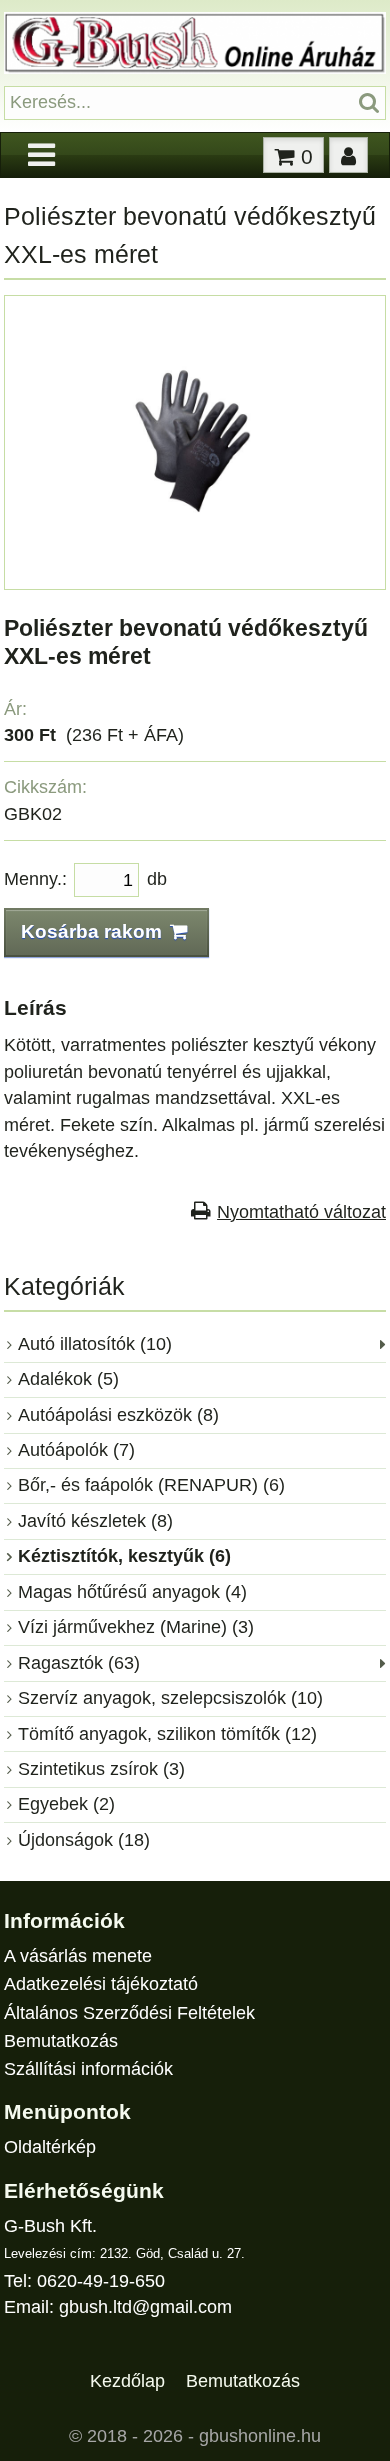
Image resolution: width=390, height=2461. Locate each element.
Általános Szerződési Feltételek (129, 2013)
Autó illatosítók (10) (95, 1344)
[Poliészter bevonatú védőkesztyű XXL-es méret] (195, 569)
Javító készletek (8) (95, 1521)
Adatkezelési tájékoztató (101, 1984)
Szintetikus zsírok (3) (101, 1769)
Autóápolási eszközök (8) (118, 1415)
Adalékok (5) (68, 1379)
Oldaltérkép (50, 2147)
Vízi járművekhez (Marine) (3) (136, 1627)
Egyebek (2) (66, 1804)
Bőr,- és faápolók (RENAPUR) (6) (151, 1485)
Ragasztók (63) (79, 1663)
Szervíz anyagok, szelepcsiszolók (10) (170, 1698)
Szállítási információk (88, 2069)
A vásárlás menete (78, 1956)
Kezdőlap (127, 2381)
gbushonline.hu (260, 2436)
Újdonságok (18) (84, 1840)
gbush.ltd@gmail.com (145, 2307)
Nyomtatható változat (301, 1212)
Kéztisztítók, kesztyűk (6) (124, 1556)
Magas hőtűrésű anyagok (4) (132, 1592)
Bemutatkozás (61, 2041)
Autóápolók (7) (76, 1450)
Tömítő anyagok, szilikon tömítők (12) (167, 1734)
